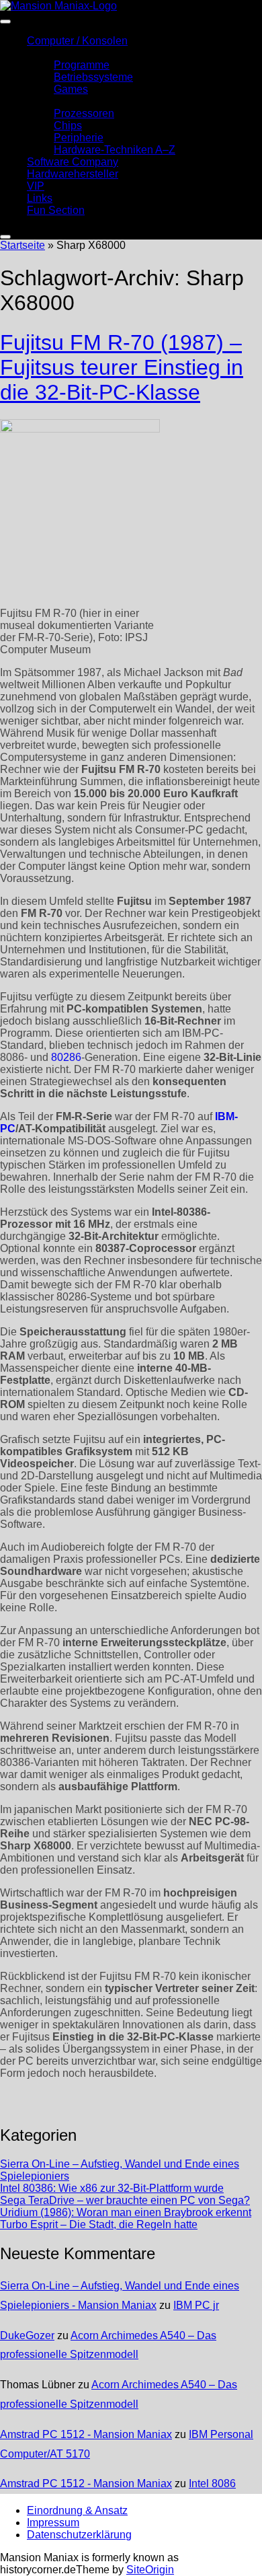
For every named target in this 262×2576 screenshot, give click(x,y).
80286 (66, 1057)
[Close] (5, 237)
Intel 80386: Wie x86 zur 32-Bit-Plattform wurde (112, 2188)
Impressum (53, 2523)
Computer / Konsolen (77, 41)
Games (71, 89)
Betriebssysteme (93, 77)
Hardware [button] (50, 101)
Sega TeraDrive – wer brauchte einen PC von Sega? (125, 2200)
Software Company (73, 162)
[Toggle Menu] (5, 22)
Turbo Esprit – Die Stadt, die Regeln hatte (99, 2224)
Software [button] (48, 53)
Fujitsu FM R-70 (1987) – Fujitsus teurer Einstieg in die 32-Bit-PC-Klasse (122, 367)
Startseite (23, 245)
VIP (36, 186)
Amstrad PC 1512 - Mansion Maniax (86, 2434)
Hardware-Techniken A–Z (115, 150)
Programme (82, 65)
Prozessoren (84, 113)
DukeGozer (27, 2335)
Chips (68, 125)
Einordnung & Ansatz (77, 2510)
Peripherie (79, 138)
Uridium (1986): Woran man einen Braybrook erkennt (126, 2212)
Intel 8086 (212, 2483)
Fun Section (56, 210)
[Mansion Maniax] (58, 6)
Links (40, 198)
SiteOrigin (150, 2570)
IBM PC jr (196, 2305)
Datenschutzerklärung (79, 2535)
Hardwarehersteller (73, 174)
